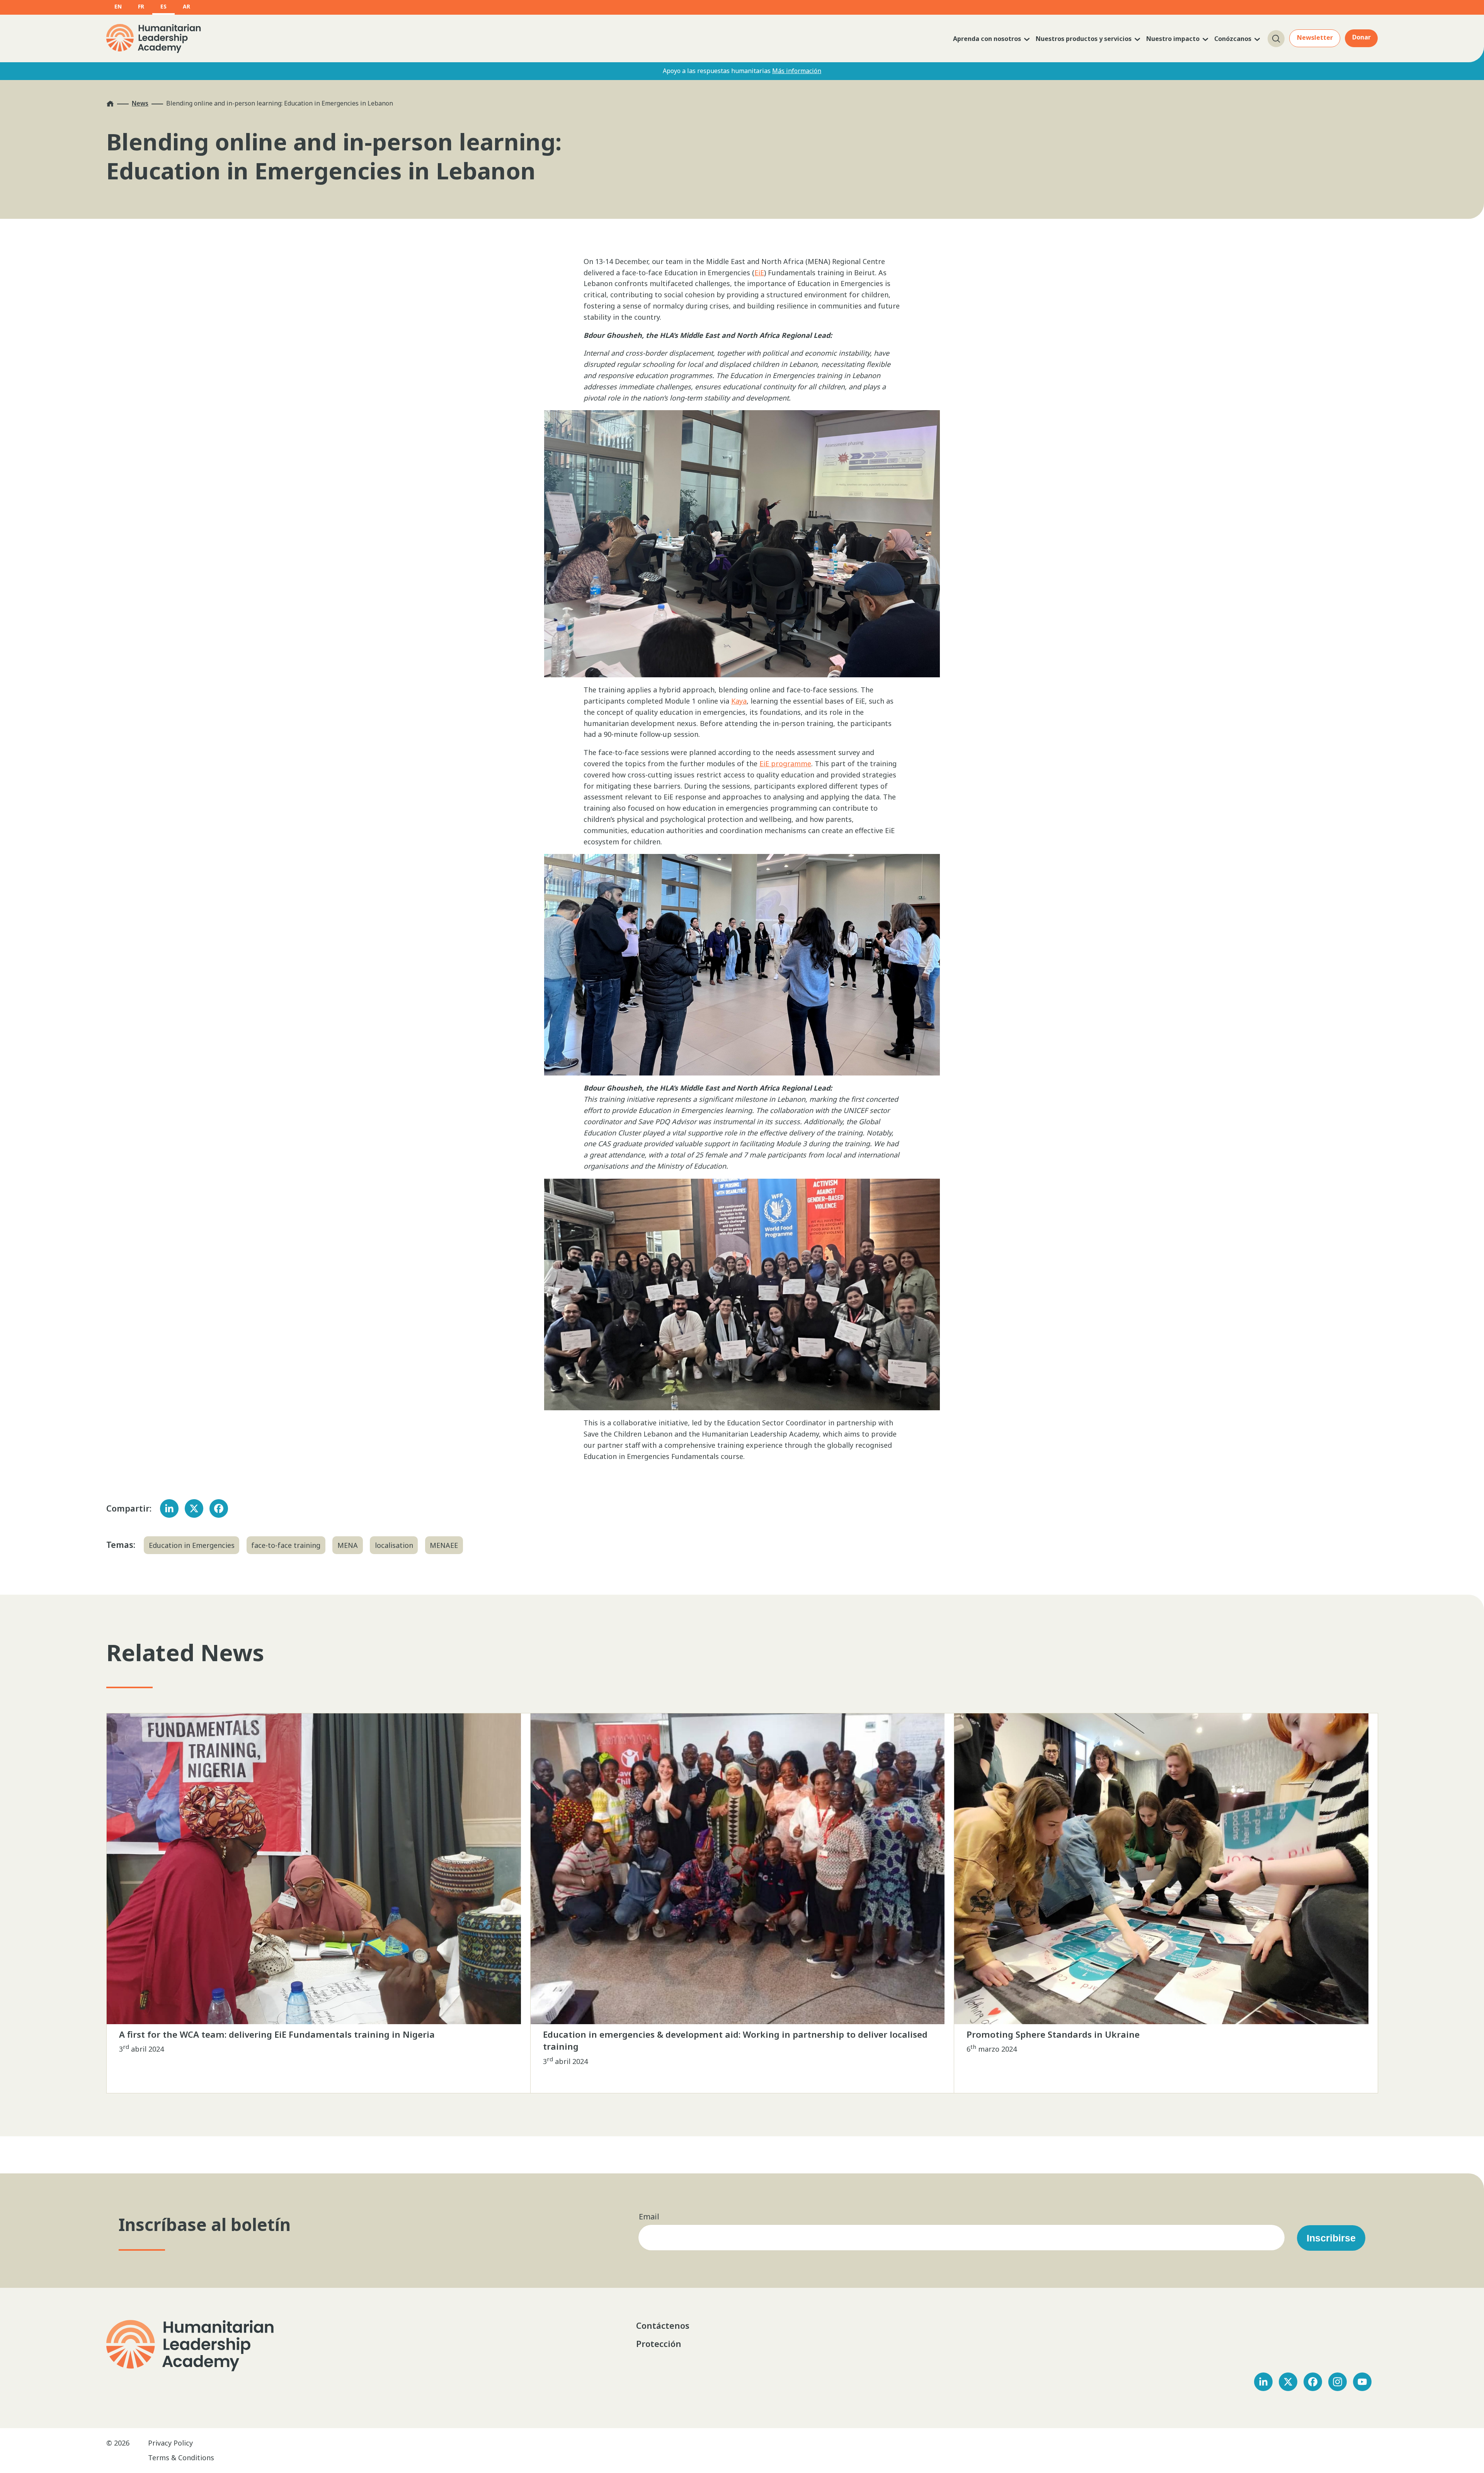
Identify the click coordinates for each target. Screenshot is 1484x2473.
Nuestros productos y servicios (1084, 39)
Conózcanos (1233, 39)
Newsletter (1315, 37)
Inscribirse (1331, 2238)
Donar (1361, 37)
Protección (659, 2343)
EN (118, 6)
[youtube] (1362, 2382)
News (140, 103)
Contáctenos (664, 2325)
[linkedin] (1263, 2382)
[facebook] (1313, 2382)
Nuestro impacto (1173, 39)
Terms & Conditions (181, 2458)
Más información (797, 71)
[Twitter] (194, 1508)
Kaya (739, 701)
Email (649, 2216)
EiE (759, 273)
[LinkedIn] (169, 1508)
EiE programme (785, 764)
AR (186, 6)
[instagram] (1338, 2382)
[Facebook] (219, 1508)
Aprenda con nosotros (987, 39)
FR (141, 6)
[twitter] (1288, 2382)
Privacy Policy (170, 2443)
